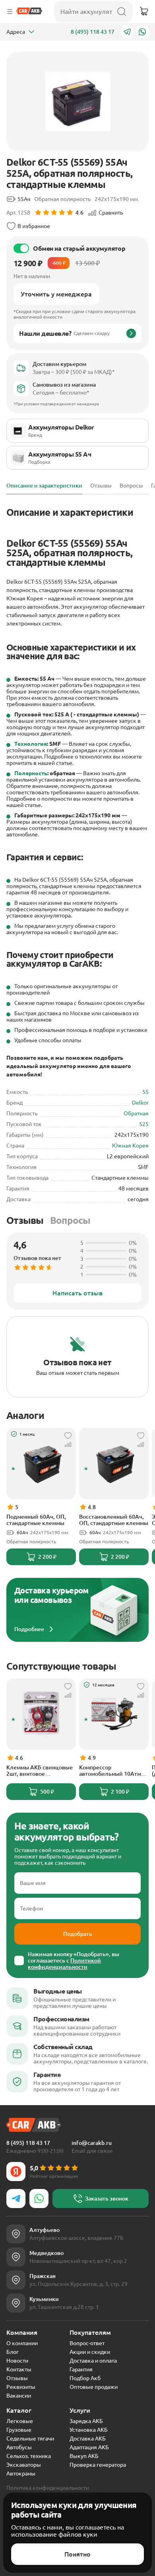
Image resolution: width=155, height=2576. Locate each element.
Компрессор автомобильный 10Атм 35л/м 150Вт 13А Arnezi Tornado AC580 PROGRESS (113, 1771)
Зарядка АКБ (86, 2421)
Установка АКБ (89, 2430)
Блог (13, 2352)
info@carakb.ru (92, 2143)
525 (144, 1124)
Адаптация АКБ (89, 2447)
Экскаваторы (24, 2465)
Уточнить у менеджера (56, 294)
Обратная (136, 1113)
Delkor (140, 1103)
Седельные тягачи (30, 2439)
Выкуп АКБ (84, 2456)
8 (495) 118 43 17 (93, 32)
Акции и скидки (90, 2352)
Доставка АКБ (88, 2439)
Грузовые (19, 2430)
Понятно (77, 2554)
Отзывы (25, 1220)
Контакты (19, 2369)
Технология (31, 744)
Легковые (20, 2421)
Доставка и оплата (93, 2361)
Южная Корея (130, 1146)
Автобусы (19, 2447)
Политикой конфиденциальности (64, 1964)
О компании (22, 2343)
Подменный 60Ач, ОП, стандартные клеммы (36, 1520)
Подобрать (78, 1934)
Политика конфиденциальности (48, 2488)
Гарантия (81, 2369)
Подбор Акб (85, 2378)
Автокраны (21, 2473)
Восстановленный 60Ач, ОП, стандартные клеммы (114, 1520)
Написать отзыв (77, 1293)
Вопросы (70, 1220)
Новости (17, 2361)
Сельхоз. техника (29, 2456)
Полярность (31, 773)
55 (145, 1092)
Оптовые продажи (94, 2387)
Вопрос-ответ (87, 2343)
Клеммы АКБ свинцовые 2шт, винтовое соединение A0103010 (40, 1771)
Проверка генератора (98, 2465)
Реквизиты (21, 2387)
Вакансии (19, 2396)
